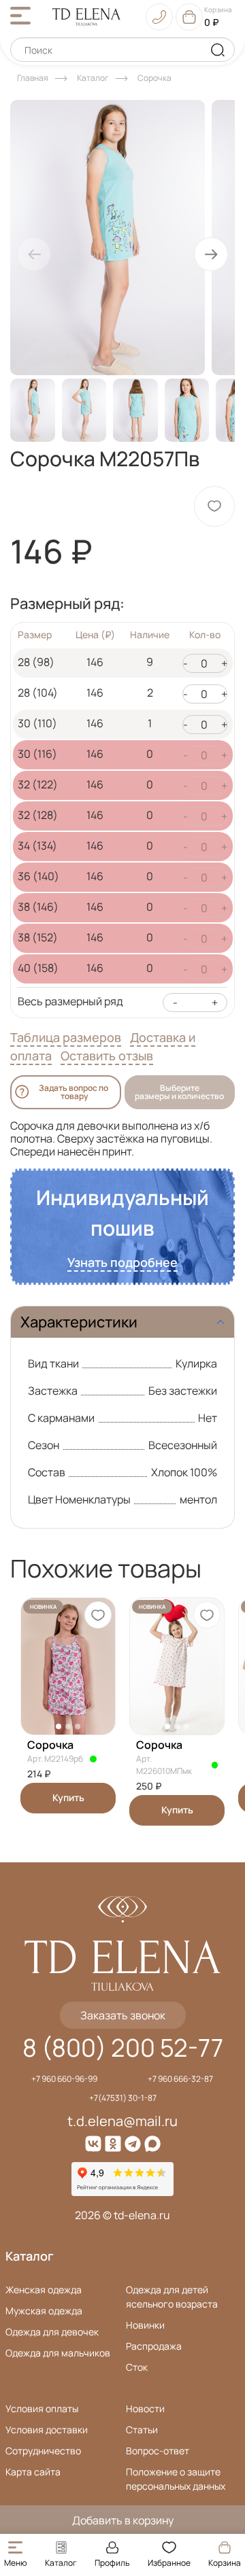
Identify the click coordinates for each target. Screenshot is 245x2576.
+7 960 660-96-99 (64, 2079)
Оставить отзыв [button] (107, 1056)
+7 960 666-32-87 (180, 2079)
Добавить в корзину (123, 2520)
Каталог (30, 2256)
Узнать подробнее (122, 1262)
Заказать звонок (123, 2015)
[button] (211, 254)
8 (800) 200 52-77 (123, 2048)
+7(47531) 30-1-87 (123, 2098)
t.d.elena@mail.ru (122, 2121)
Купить (68, 1797)
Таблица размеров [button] (66, 1037)
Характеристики (79, 1322)
